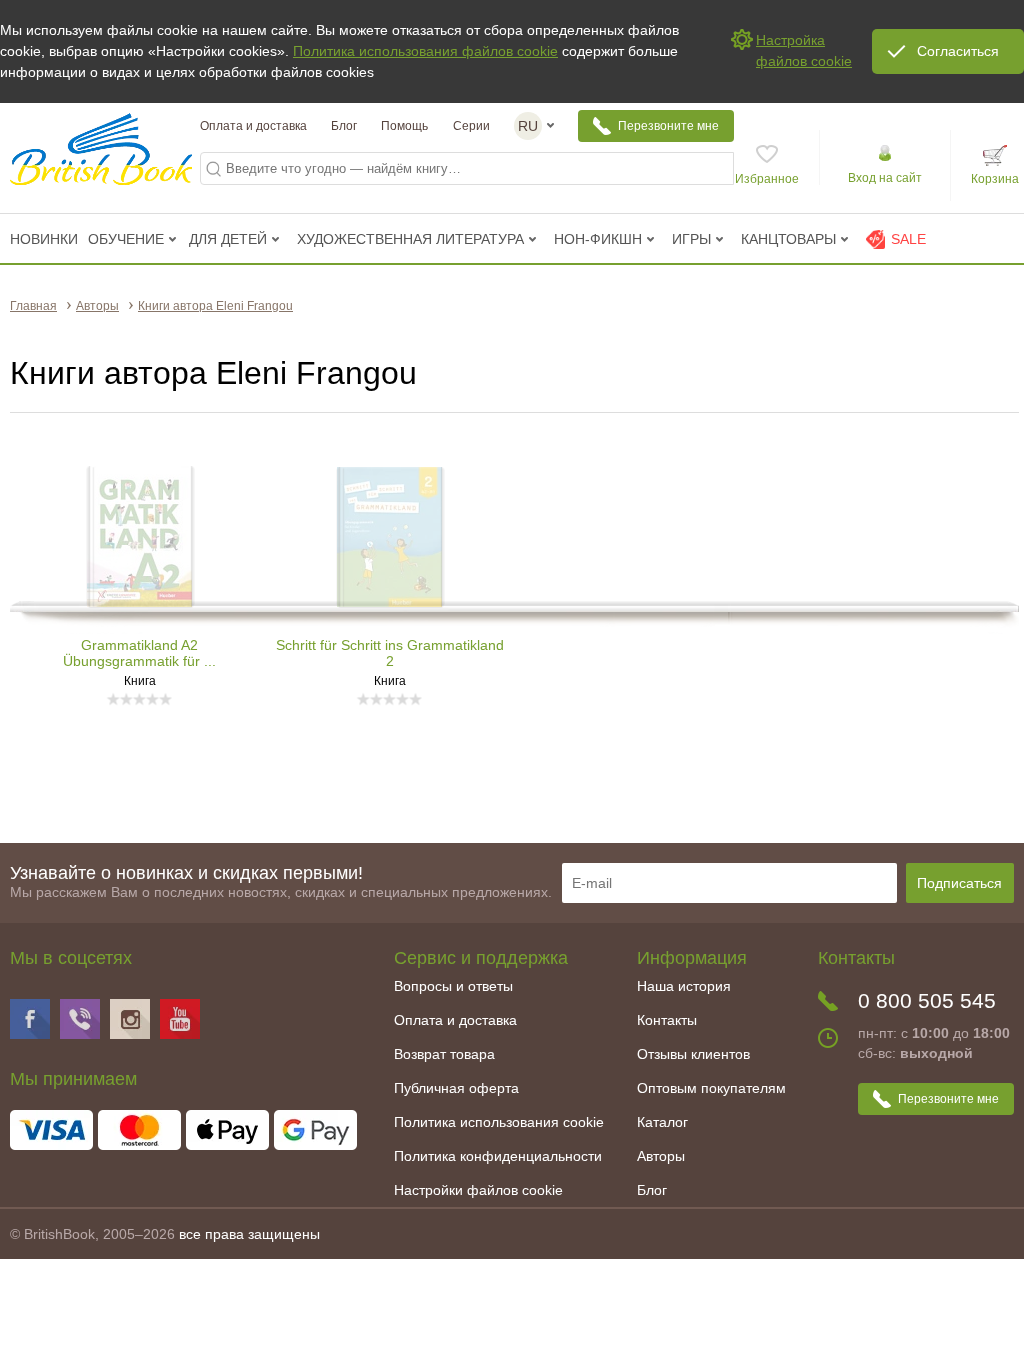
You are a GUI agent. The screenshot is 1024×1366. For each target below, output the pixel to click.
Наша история (684, 986)
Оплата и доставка (253, 126)
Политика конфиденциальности (498, 1156)
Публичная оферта (456, 1088)
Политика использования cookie (499, 1122)
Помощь (404, 126)
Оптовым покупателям (711, 1088)
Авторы (661, 1156)
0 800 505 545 (927, 1000)
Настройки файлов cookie (478, 1190)
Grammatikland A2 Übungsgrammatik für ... (139, 653)
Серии (471, 126)
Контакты (667, 1020)
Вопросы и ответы (453, 986)
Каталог (662, 1122)
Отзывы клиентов (693, 1054)
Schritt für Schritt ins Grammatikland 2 (390, 653)
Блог (344, 126)
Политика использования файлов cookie (425, 51)
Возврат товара (444, 1054)
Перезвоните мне (668, 126)
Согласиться (958, 51)
